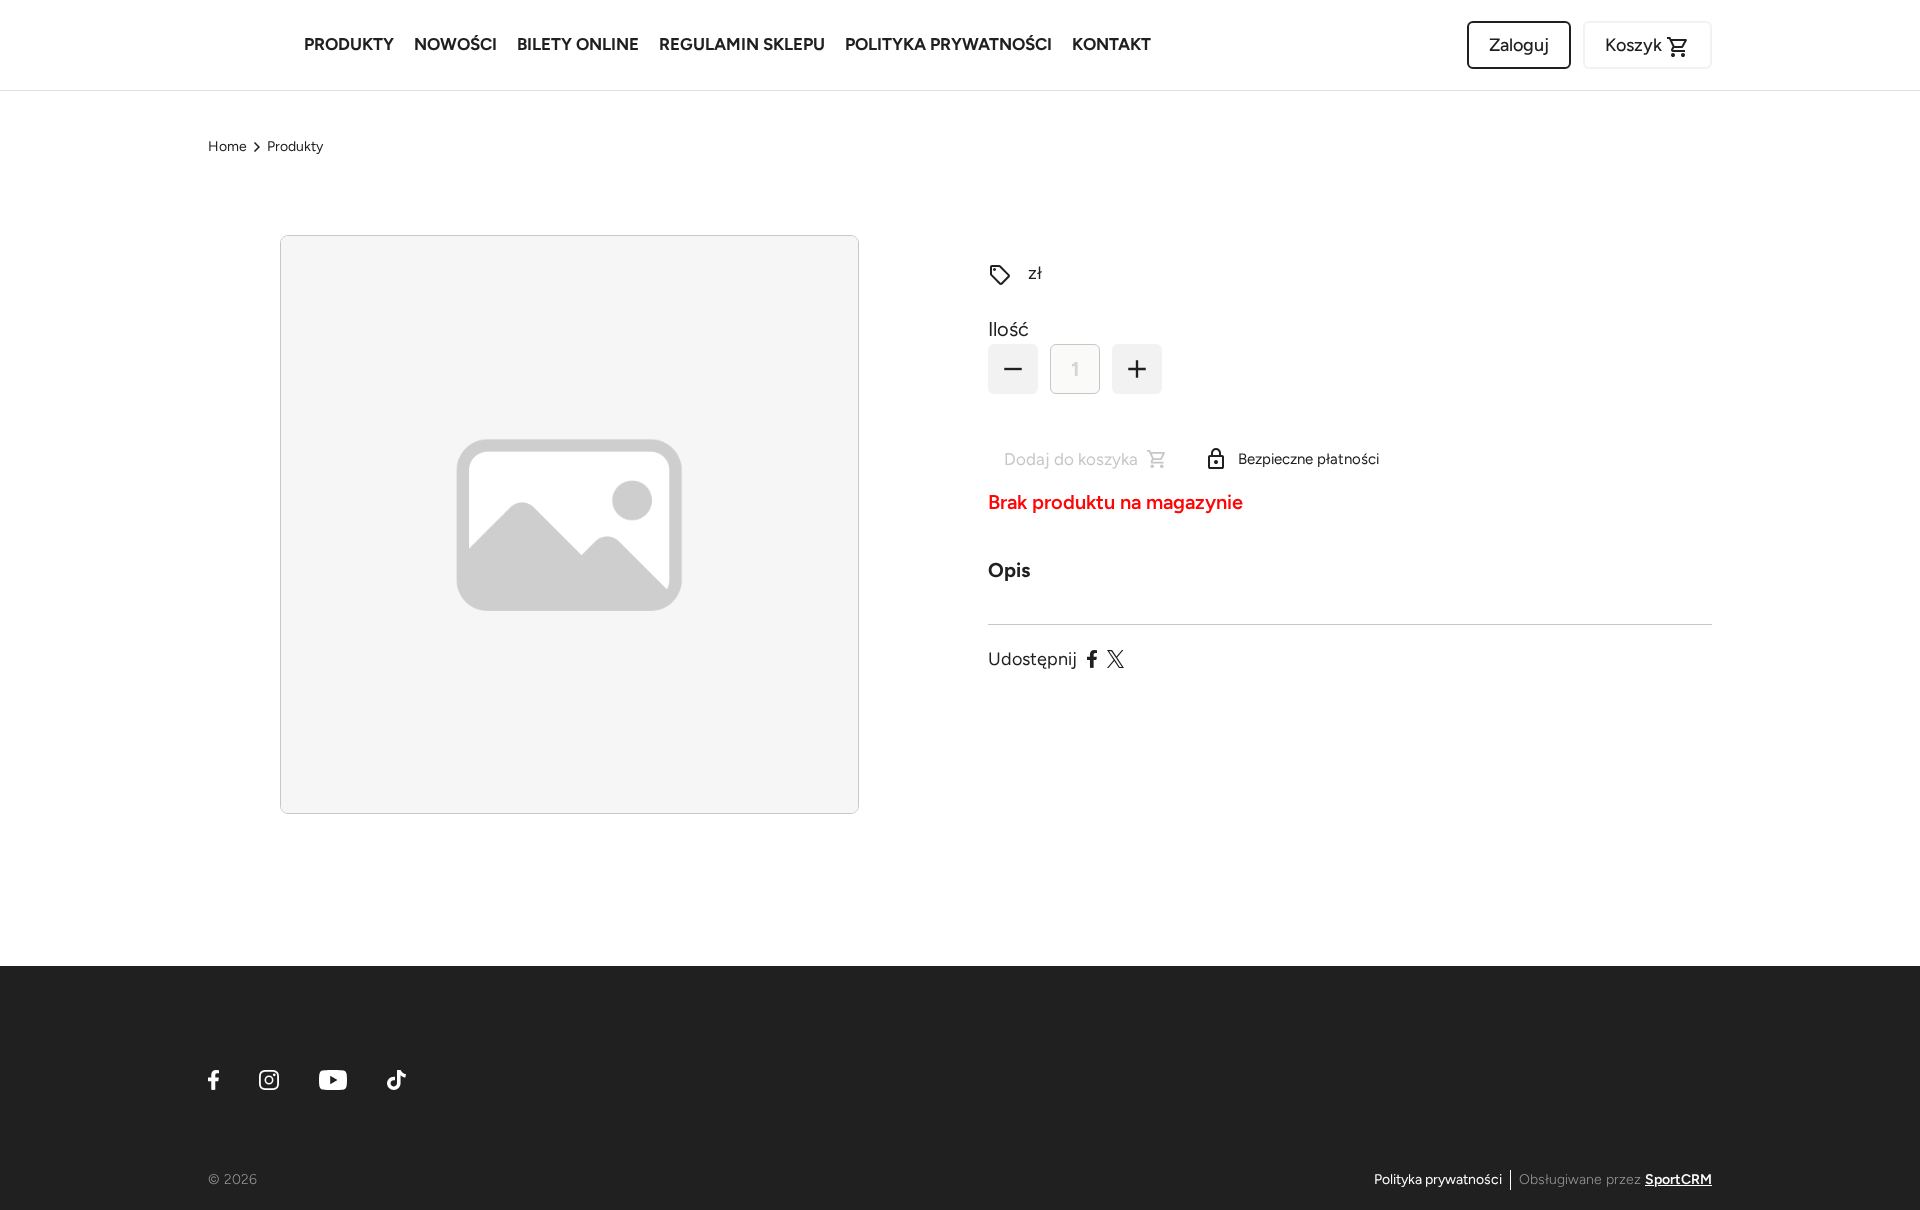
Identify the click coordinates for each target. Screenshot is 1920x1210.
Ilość (1008, 329)
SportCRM (1678, 1179)
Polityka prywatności (1438, 1179)
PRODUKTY (349, 44)
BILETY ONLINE (578, 44)
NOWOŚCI (455, 44)
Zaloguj (1519, 45)
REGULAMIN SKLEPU (742, 44)
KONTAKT (1111, 44)
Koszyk (1647, 47)
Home (227, 146)
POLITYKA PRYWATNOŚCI (948, 44)
